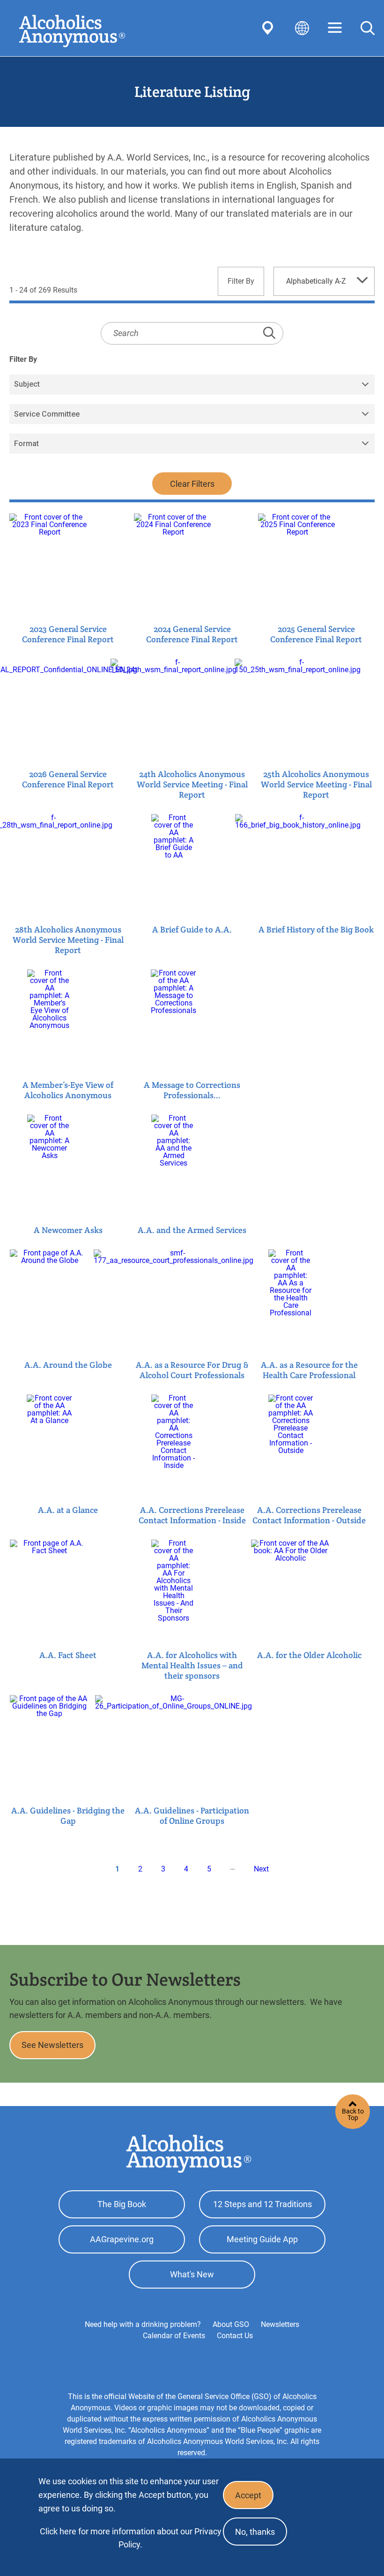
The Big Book (122, 2204)
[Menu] (335, 28)
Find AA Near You (269, 28)
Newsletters (280, 2324)
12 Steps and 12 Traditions (262, 2204)
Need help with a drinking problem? (143, 2324)
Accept (248, 2495)
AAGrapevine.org (122, 2239)
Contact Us (235, 2336)
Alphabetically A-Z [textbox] (316, 281)
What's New (192, 2274)
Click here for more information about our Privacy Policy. (131, 2538)
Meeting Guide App (262, 2239)
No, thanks (255, 2532)
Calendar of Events (174, 2336)
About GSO (231, 2324)
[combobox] (324, 281)
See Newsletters (52, 2045)
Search (368, 28)
